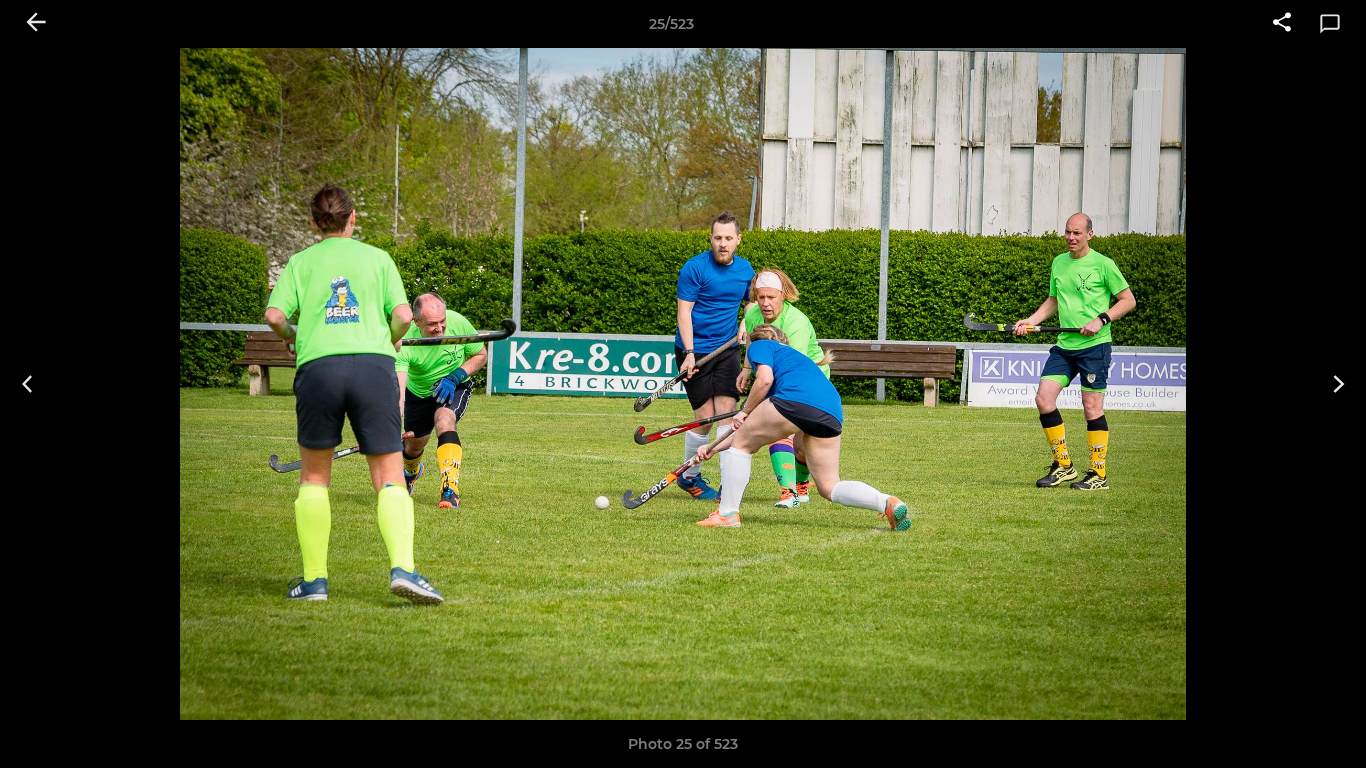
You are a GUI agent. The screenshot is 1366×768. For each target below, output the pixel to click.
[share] (1282, 24)
